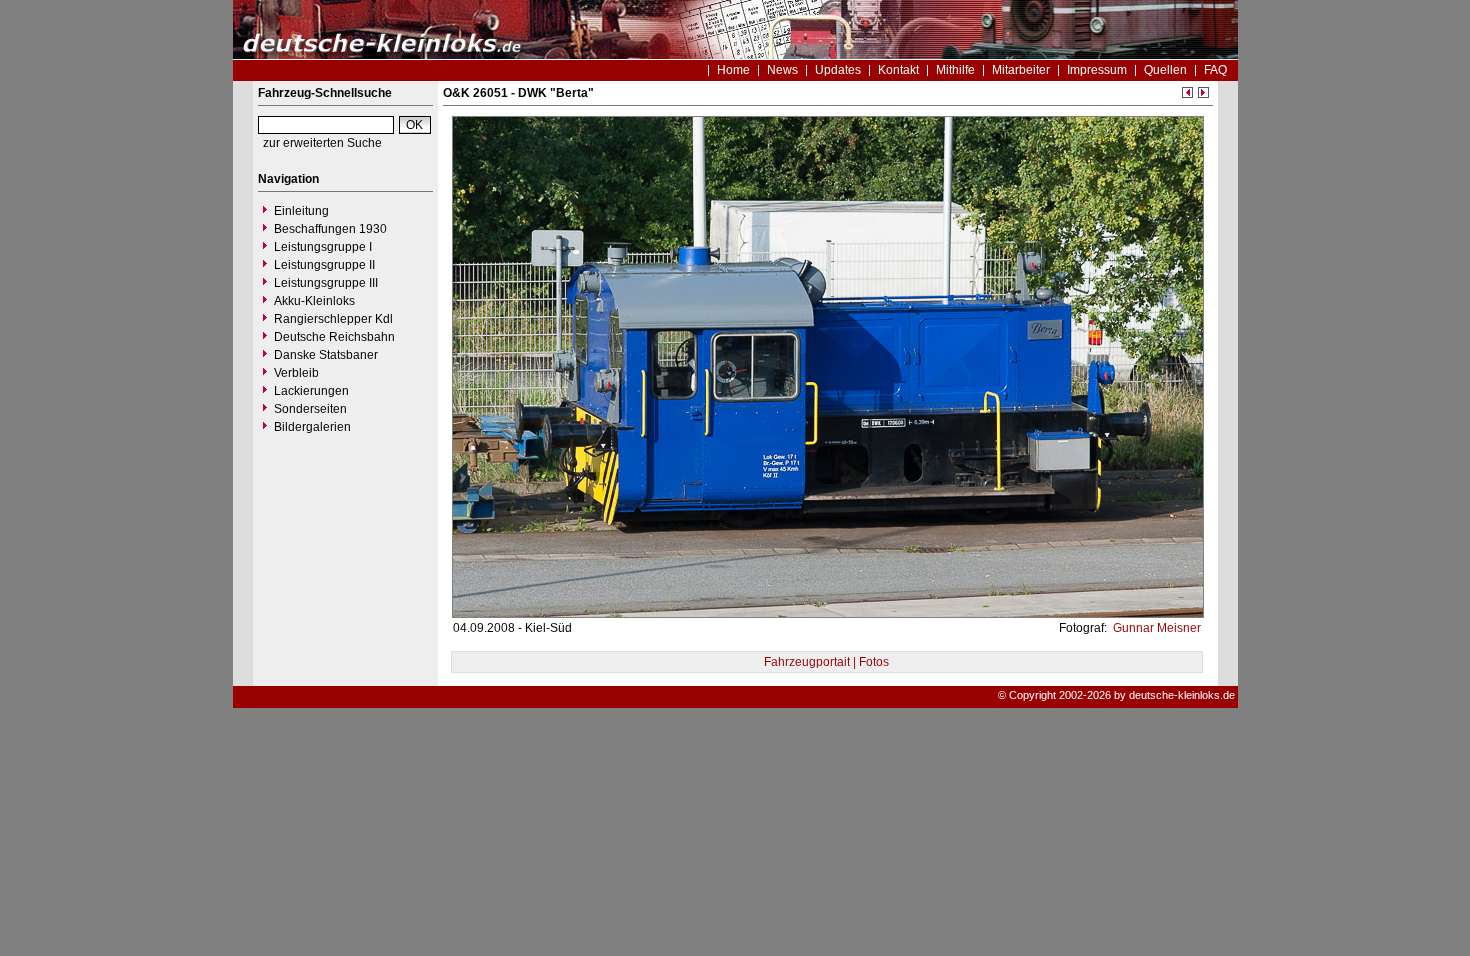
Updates (838, 70)
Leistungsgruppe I (323, 247)
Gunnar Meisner (1155, 628)
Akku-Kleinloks (314, 301)
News (782, 70)
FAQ (1215, 70)
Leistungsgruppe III (326, 283)
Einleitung (301, 211)
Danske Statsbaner (326, 355)
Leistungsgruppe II (324, 265)
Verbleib (296, 373)
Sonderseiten (310, 409)
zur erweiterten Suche (322, 143)
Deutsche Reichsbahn (334, 337)
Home (733, 70)
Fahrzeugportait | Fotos (826, 662)
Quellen (1165, 70)
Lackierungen (311, 391)
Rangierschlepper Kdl (333, 319)
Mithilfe (955, 70)
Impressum (1097, 70)
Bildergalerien (312, 427)
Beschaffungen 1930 (330, 229)
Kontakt (898, 70)
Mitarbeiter (1021, 70)
